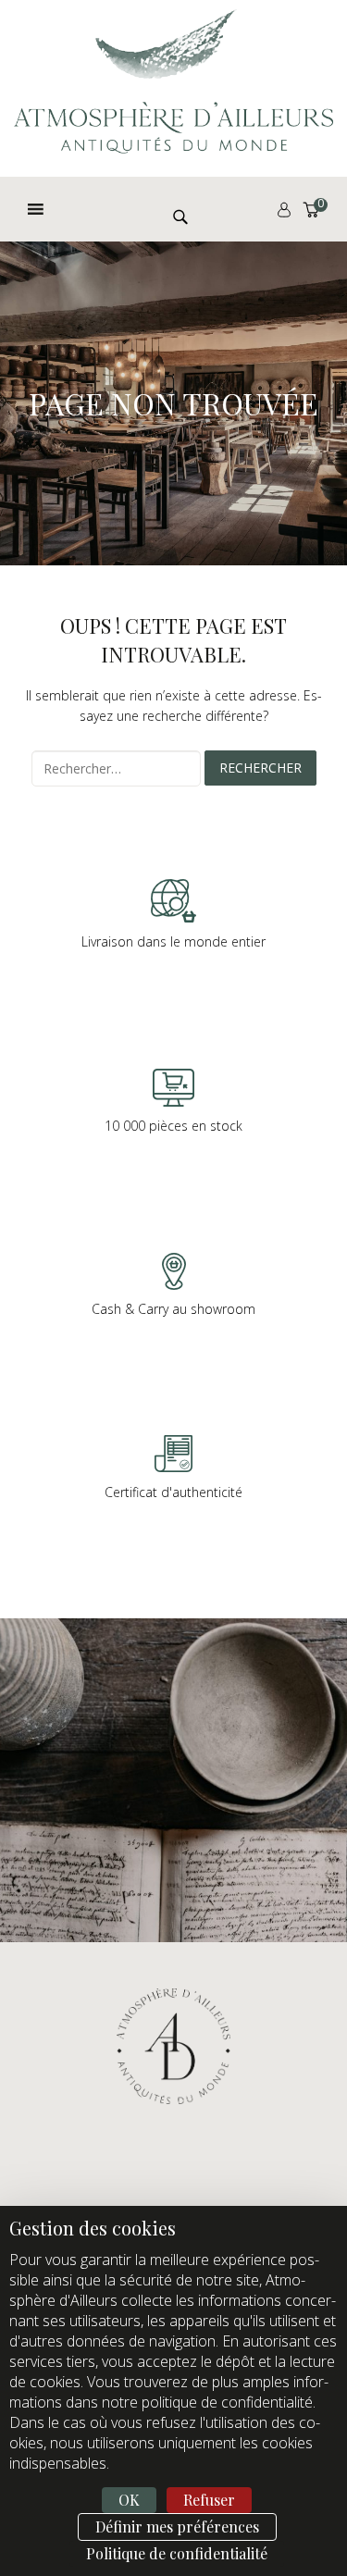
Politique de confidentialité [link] (177, 2553)
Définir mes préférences (177, 2526)
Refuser (209, 2500)
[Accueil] (173, 81)
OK (129, 2500)
